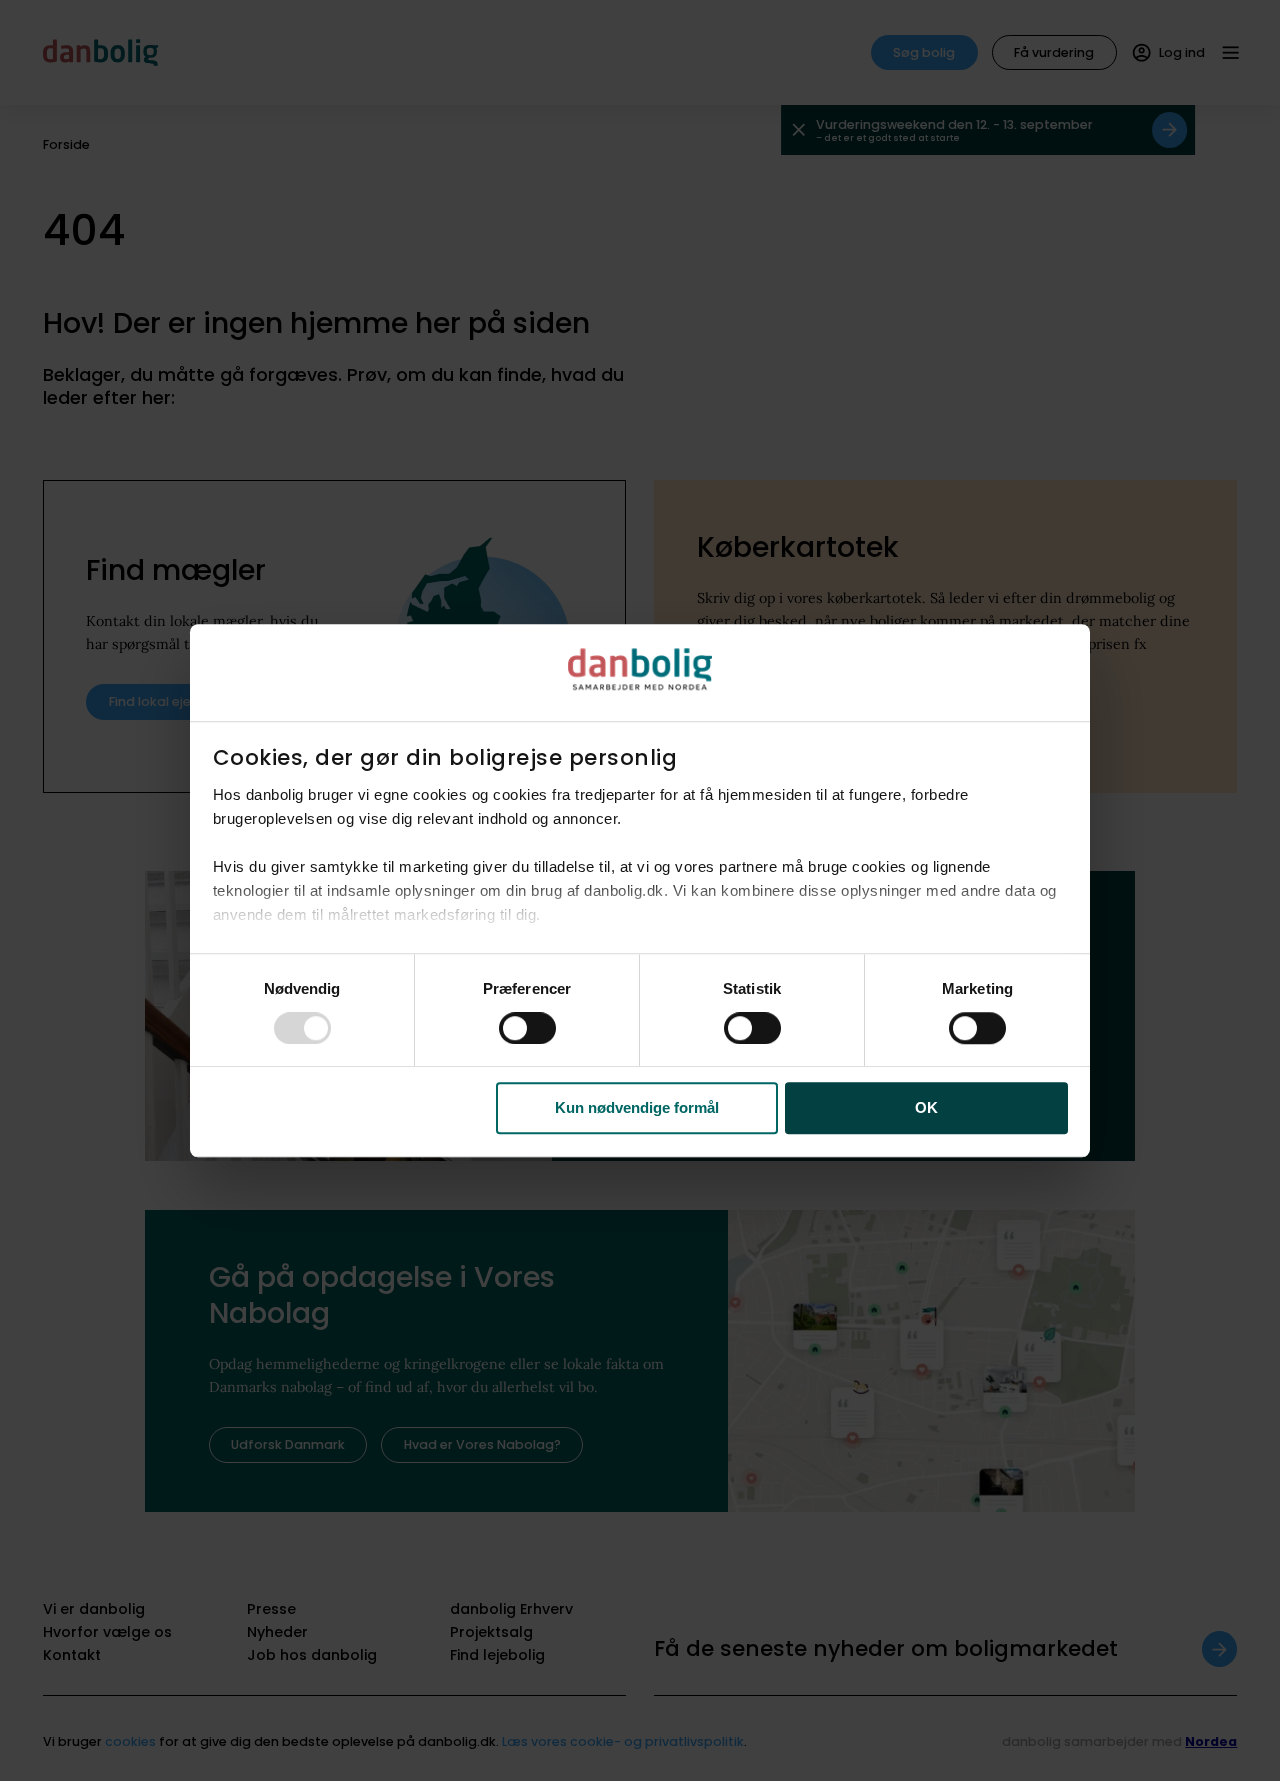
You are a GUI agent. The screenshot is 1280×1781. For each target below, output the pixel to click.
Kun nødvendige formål (637, 1108)
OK (926, 1108)
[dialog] (640, 891)
